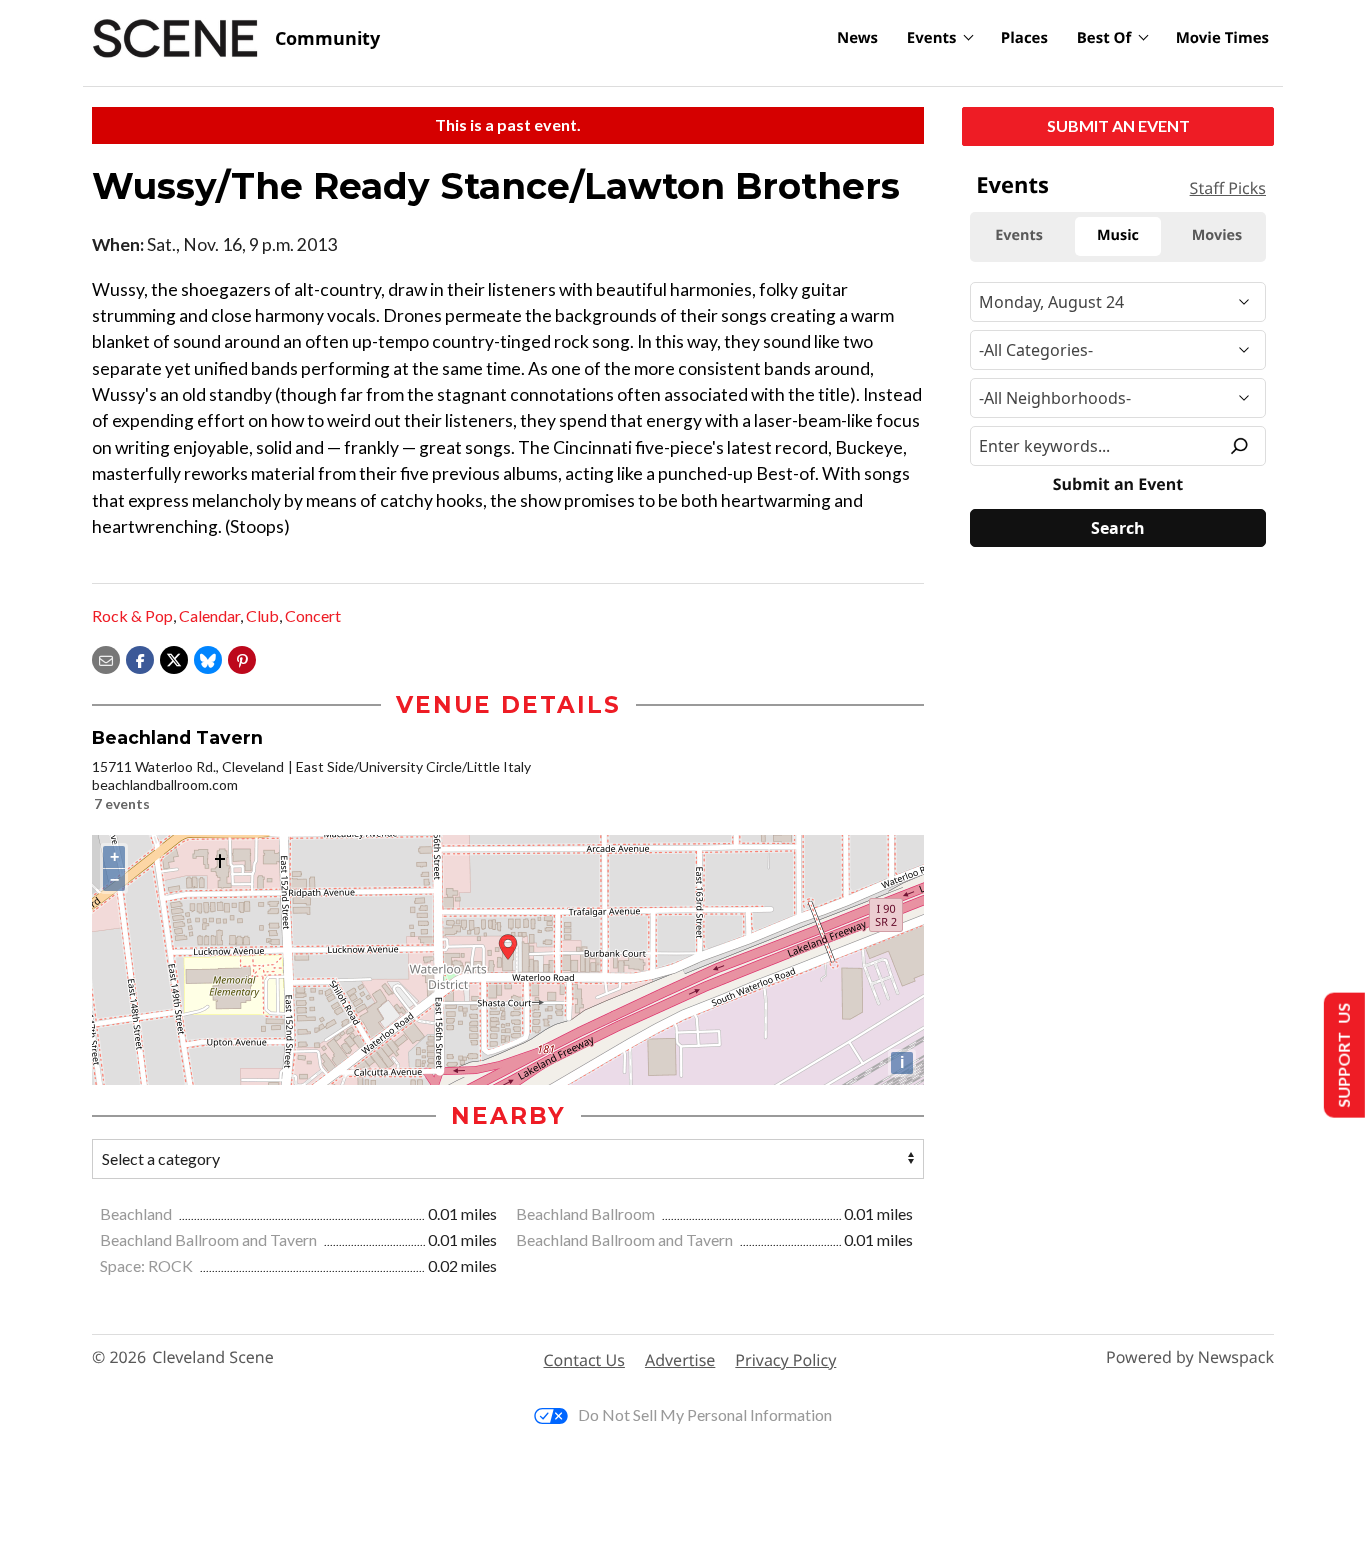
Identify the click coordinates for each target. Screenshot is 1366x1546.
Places (1024, 38)
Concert (313, 615)
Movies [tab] (1217, 235)
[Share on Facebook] (140, 657)
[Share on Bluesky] (208, 657)
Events (932, 38)
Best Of (1104, 38)
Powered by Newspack (1190, 1357)
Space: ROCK (148, 1265)
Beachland (137, 1213)
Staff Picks (1228, 188)
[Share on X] (174, 657)
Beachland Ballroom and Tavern (210, 1239)
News (857, 38)
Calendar (209, 615)
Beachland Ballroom (587, 1213)
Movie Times (1222, 38)
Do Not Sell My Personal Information (705, 1414)
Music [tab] (1118, 235)
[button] (242, 657)
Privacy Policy (785, 1360)
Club (262, 615)
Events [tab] (1019, 235)
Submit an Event (1118, 125)
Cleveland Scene (213, 1357)
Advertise (680, 1360)
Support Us (1342, 1055)
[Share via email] (106, 657)
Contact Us (584, 1360)
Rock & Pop (132, 615)
